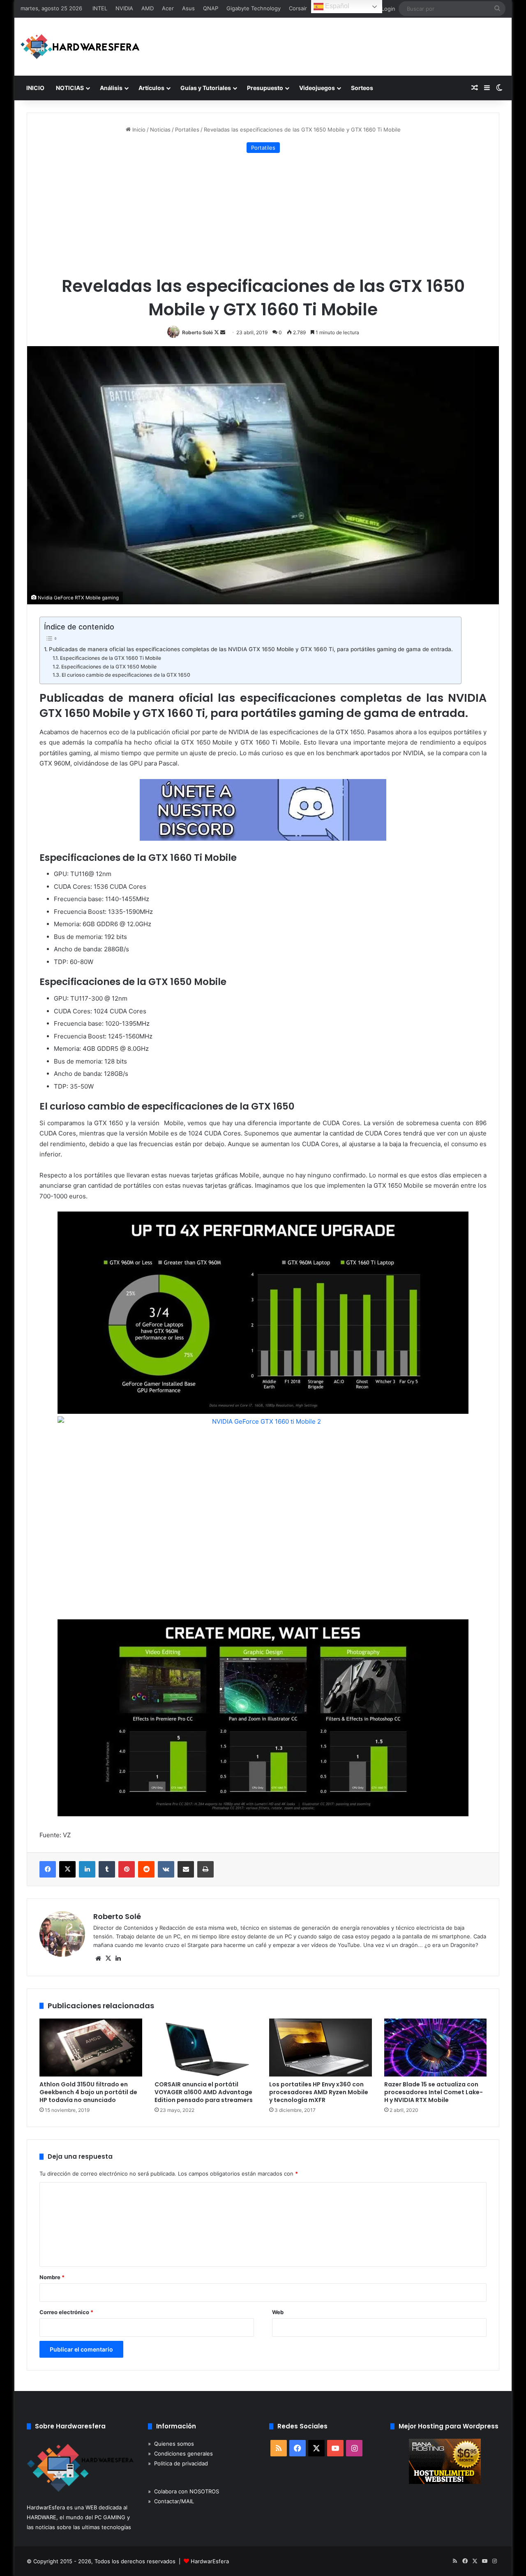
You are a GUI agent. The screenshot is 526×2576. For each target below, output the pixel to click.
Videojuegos (317, 88)
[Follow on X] (217, 332)
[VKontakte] (166, 1869)
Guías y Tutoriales (206, 88)
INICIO (35, 88)
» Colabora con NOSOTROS (183, 2491)
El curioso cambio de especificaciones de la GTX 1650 (126, 675)
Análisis (111, 88)
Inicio (138, 129)
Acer (168, 8)
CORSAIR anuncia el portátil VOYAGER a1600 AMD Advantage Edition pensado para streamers (204, 2092)
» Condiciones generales (180, 2453)
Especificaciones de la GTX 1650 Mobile (109, 667)
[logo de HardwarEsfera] (80, 47)
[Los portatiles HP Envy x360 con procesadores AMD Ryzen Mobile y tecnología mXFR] (321, 2048)
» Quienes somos (171, 2444)
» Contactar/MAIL (171, 2501)
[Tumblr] (107, 1869)
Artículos (151, 88)
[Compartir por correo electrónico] (186, 1869)
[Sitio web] (98, 1959)
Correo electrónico (66, 2312)
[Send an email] (223, 332)
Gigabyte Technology (254, 8)
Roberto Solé (197, 332)
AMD (148, 8)
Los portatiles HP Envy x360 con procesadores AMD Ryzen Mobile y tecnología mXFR (319, 2092)
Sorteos (362, 88)
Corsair (298, 8)
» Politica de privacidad (178, 2463)
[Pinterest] (127, 1869)
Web (278, 2312)
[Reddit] (146, 1869)
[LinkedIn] (87, 1869)
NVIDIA (124, 8)
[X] (67, 1869)
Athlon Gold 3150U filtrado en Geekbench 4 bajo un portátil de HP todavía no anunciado (88, 2092)
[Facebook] (48, 1869)
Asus (188, 8)
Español (336, 6)
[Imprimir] (205, 1869)
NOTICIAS (70, 88)
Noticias (160, 129)
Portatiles (187, 129)
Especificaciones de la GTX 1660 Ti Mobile (110, 658)
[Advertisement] (263, 215)
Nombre (52, 2277)
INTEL (100, 8)
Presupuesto (265, 88)
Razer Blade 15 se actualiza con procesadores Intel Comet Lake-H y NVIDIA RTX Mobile (434, 2092)
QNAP (211, 8)
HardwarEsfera (210, 2561)
